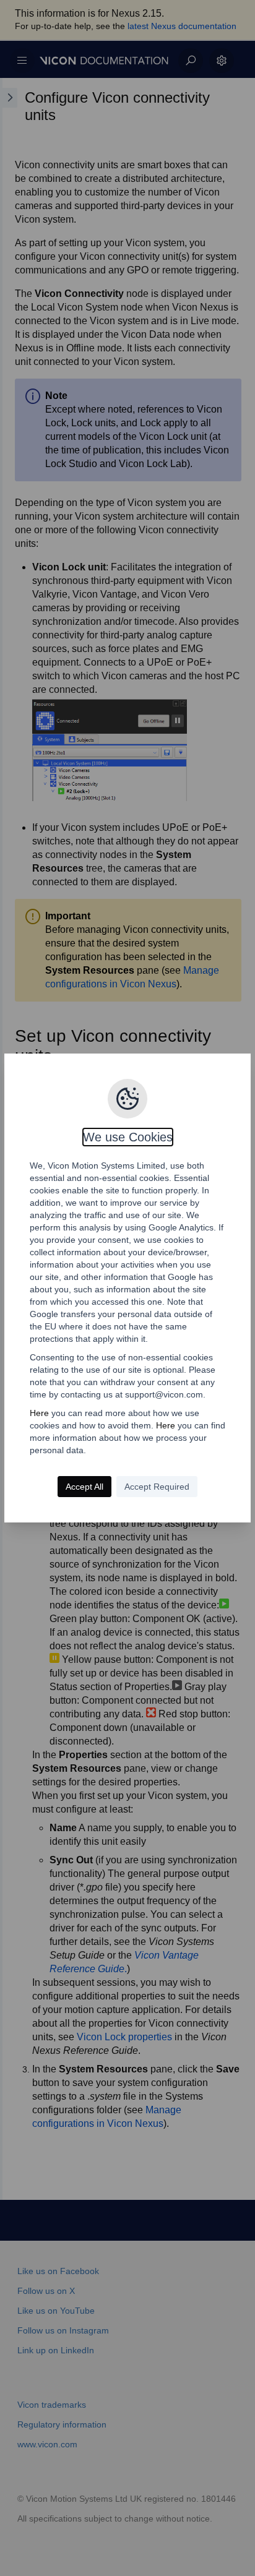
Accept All (84, 1487)
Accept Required (157, 1487)
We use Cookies (128, 1137)
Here (39, 1413)
